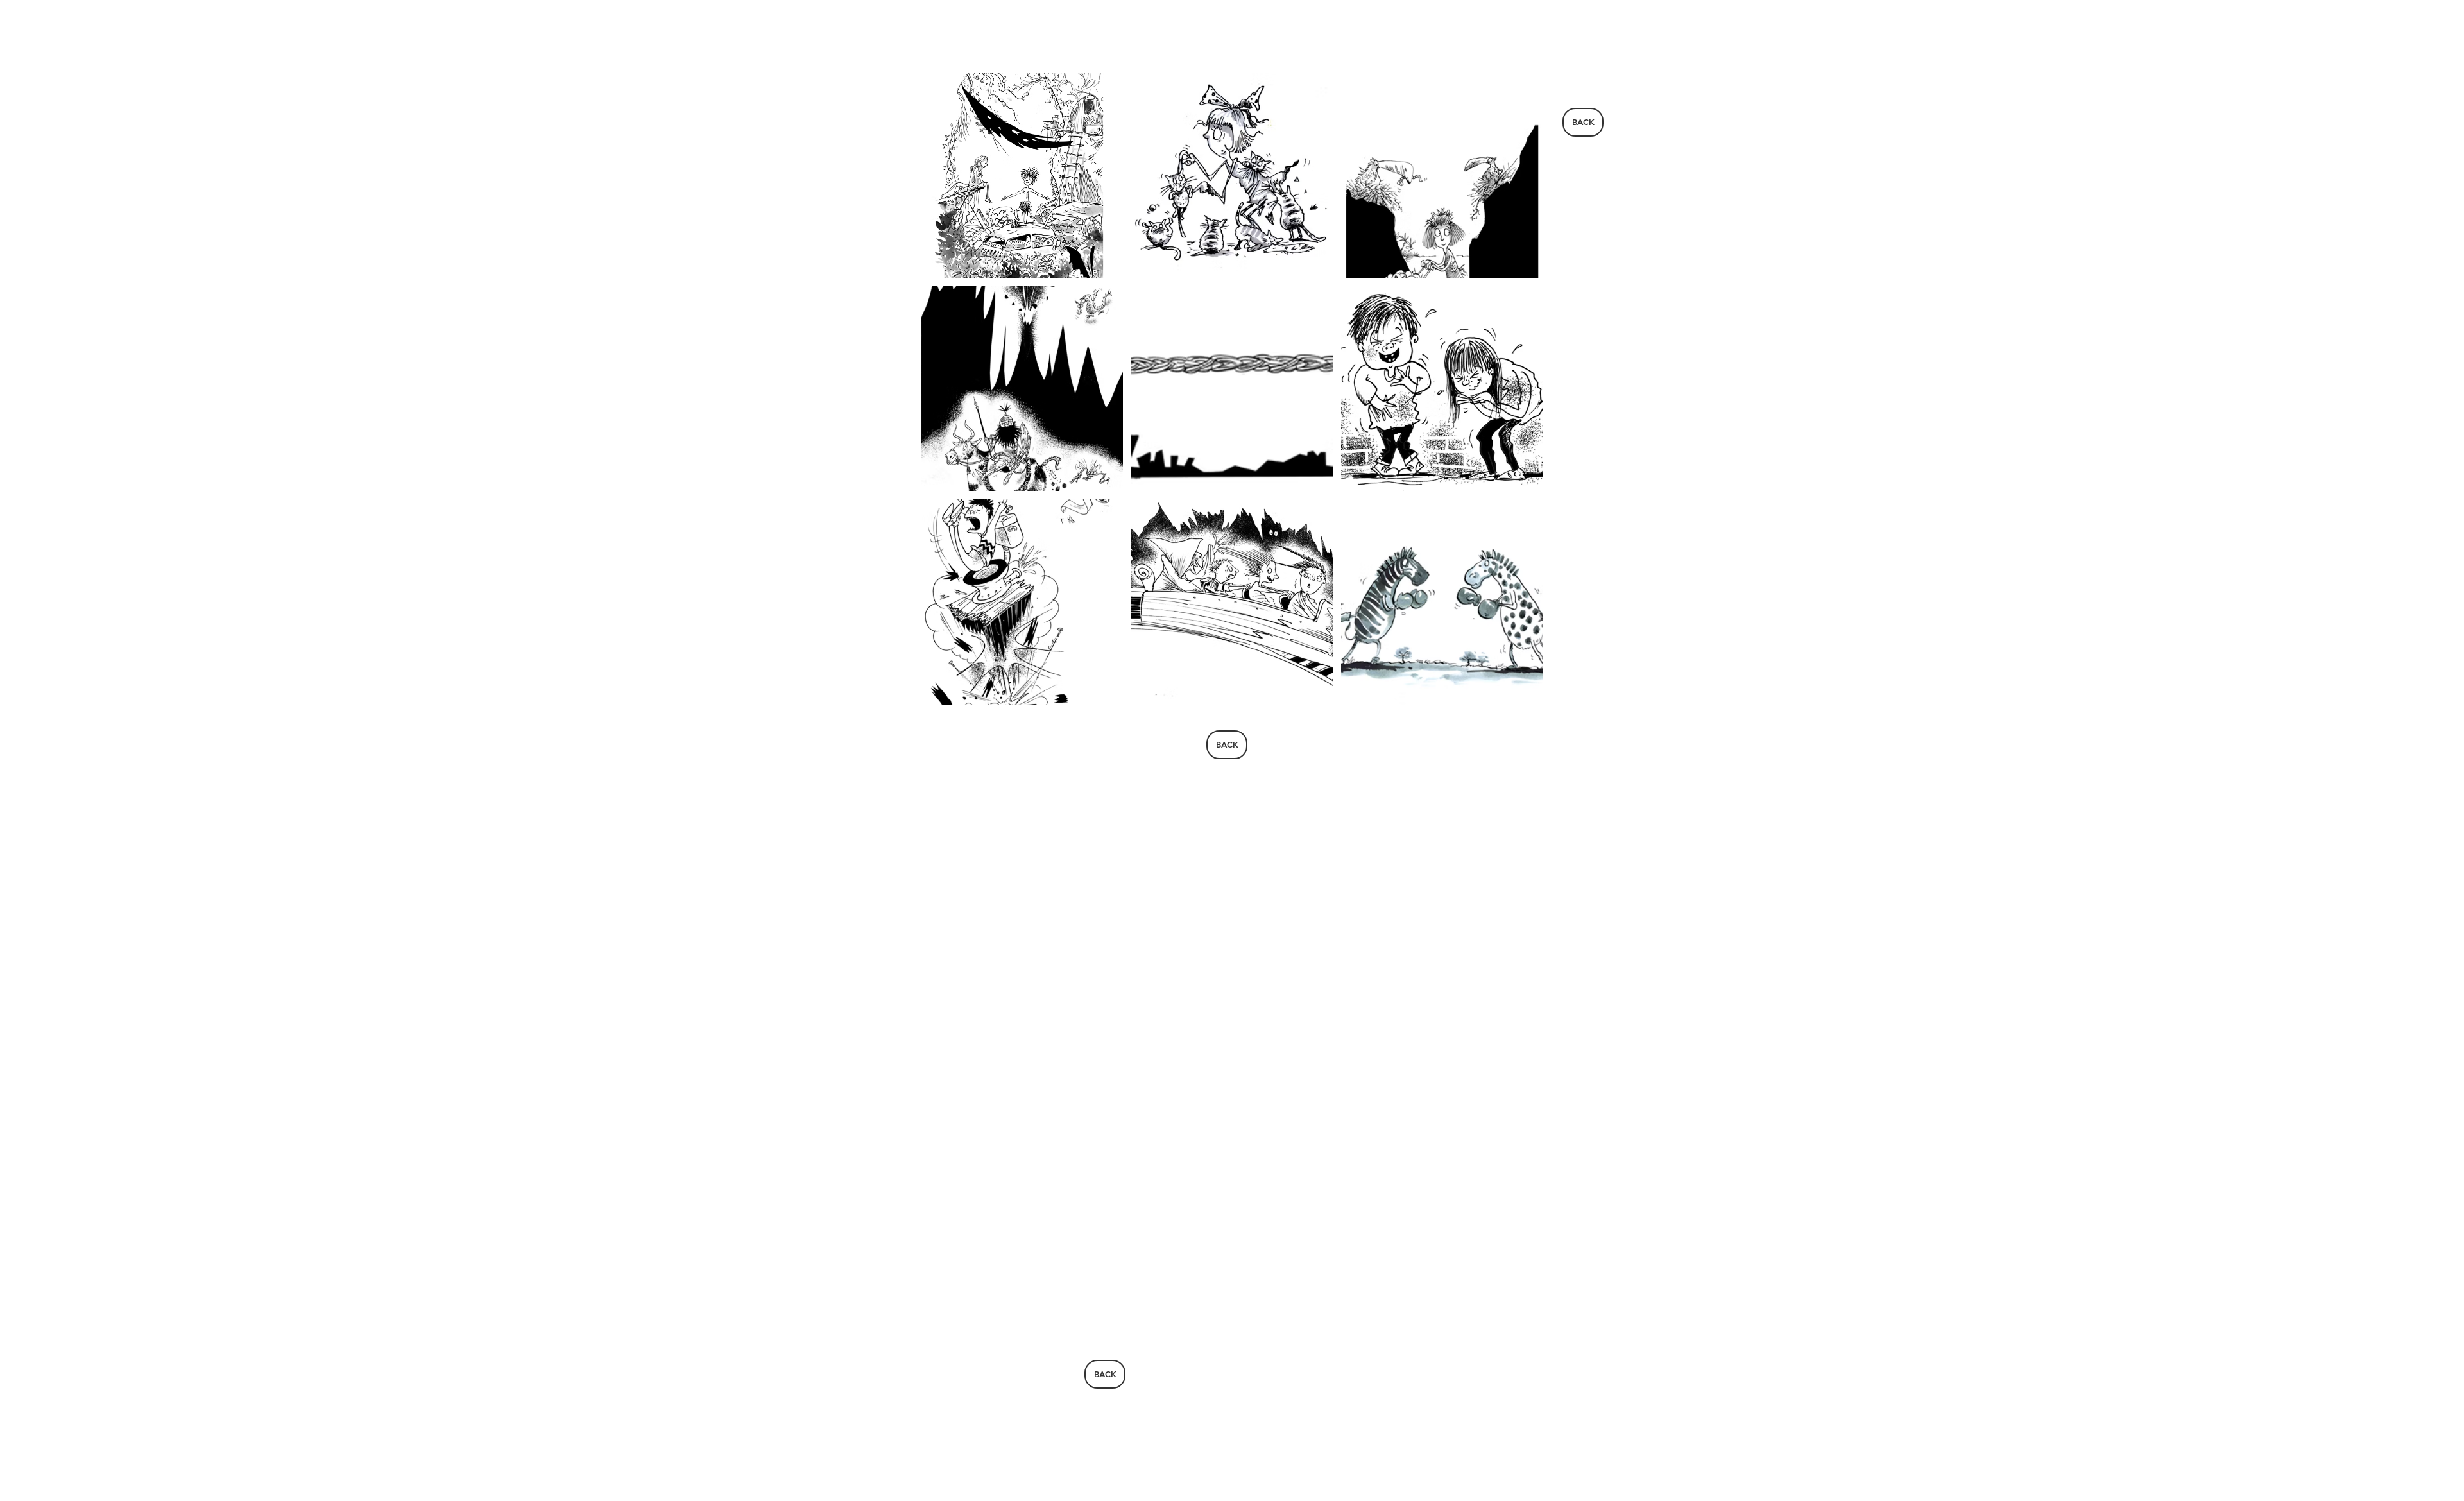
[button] (1022, 175)
